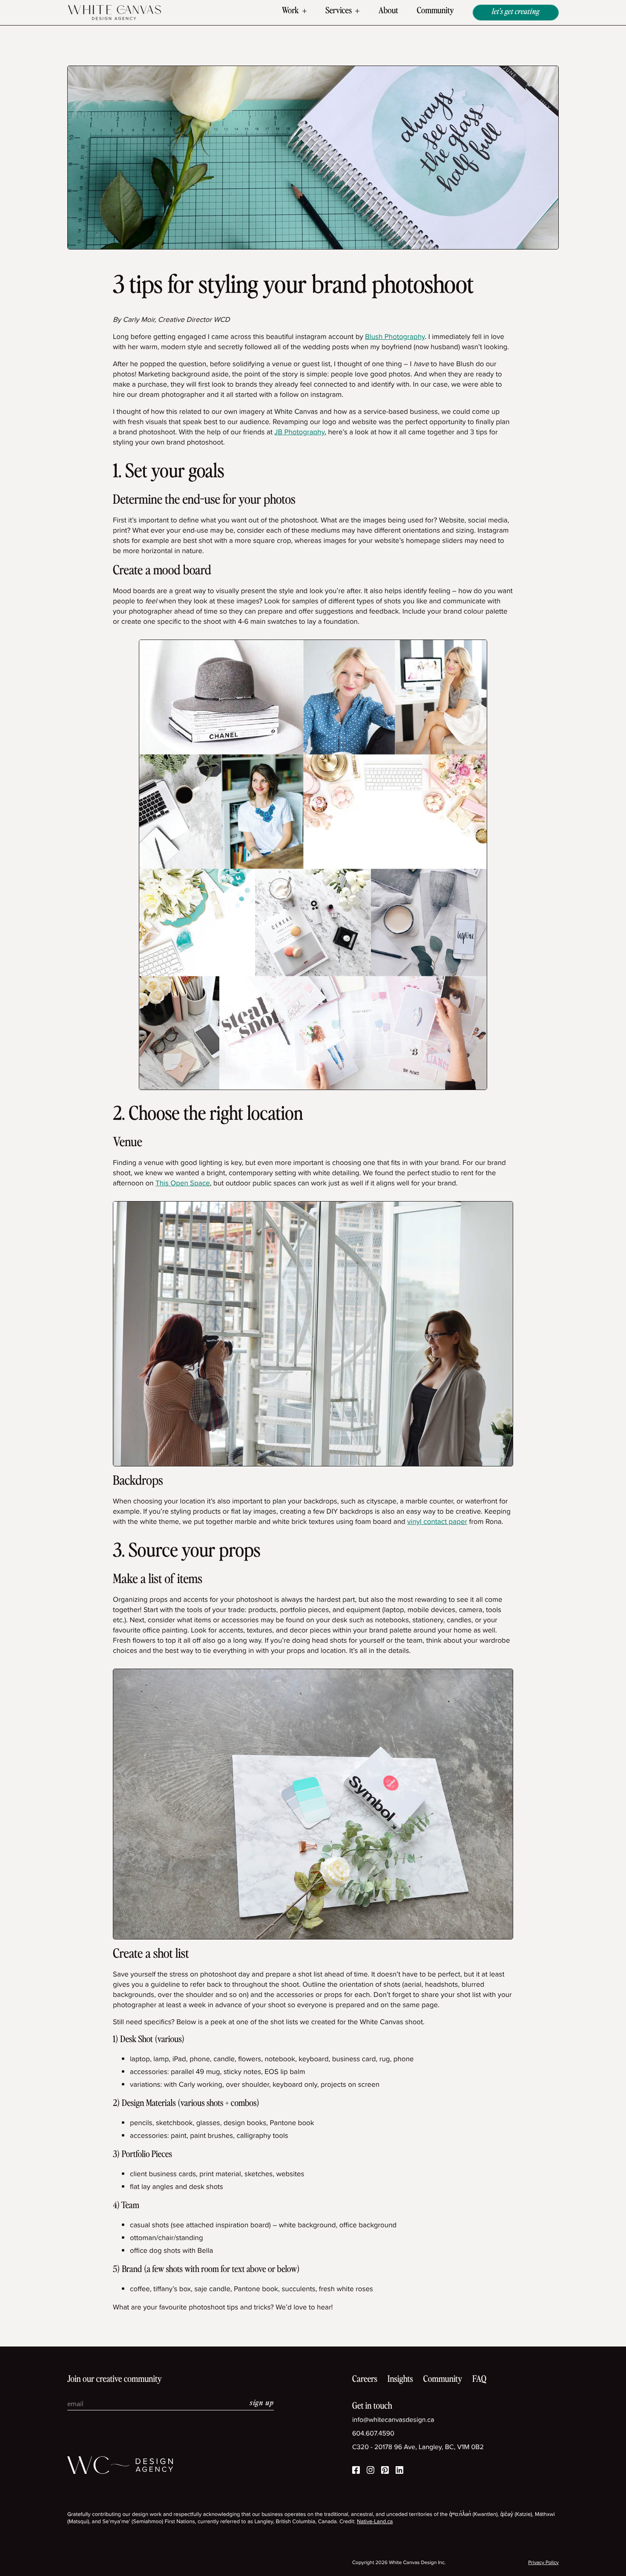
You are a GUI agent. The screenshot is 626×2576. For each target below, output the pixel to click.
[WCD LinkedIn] (399, 2471)
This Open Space (183, 1183)
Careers (365, 2380)
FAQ (479, 2380)
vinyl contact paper (437, 1522)
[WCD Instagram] (370, 2471)
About (388, 11)
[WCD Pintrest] (385, 2471)
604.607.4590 (373, 2434)
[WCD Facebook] (356, 2471)
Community (435, 11)
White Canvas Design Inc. (417, 2562)
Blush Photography (395, 337)
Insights (400, 2380)
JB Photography (299, 432)
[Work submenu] (304, 11)
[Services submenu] (357, 11)
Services (339, 11)
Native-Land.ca (375, 2522)
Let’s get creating (516, 12)
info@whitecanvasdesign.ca (393, 2420)
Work (290, 11)
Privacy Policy (543, 2563)
